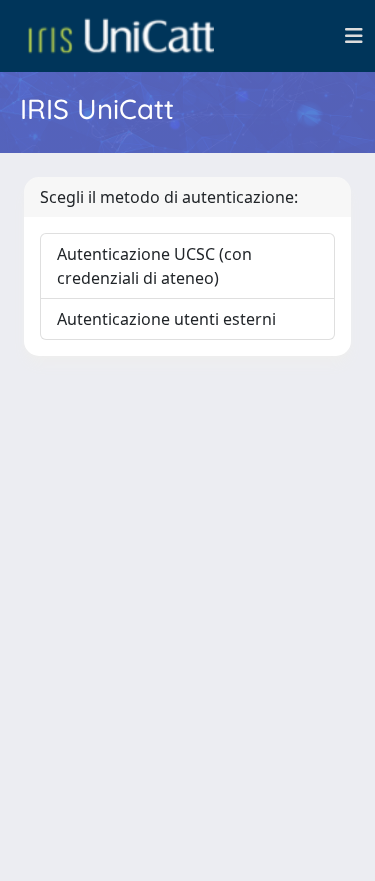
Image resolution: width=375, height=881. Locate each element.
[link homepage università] (121, 36)
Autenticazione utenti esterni (166, 319)
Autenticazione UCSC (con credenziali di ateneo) (154, 266)
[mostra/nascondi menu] (354, 36)
